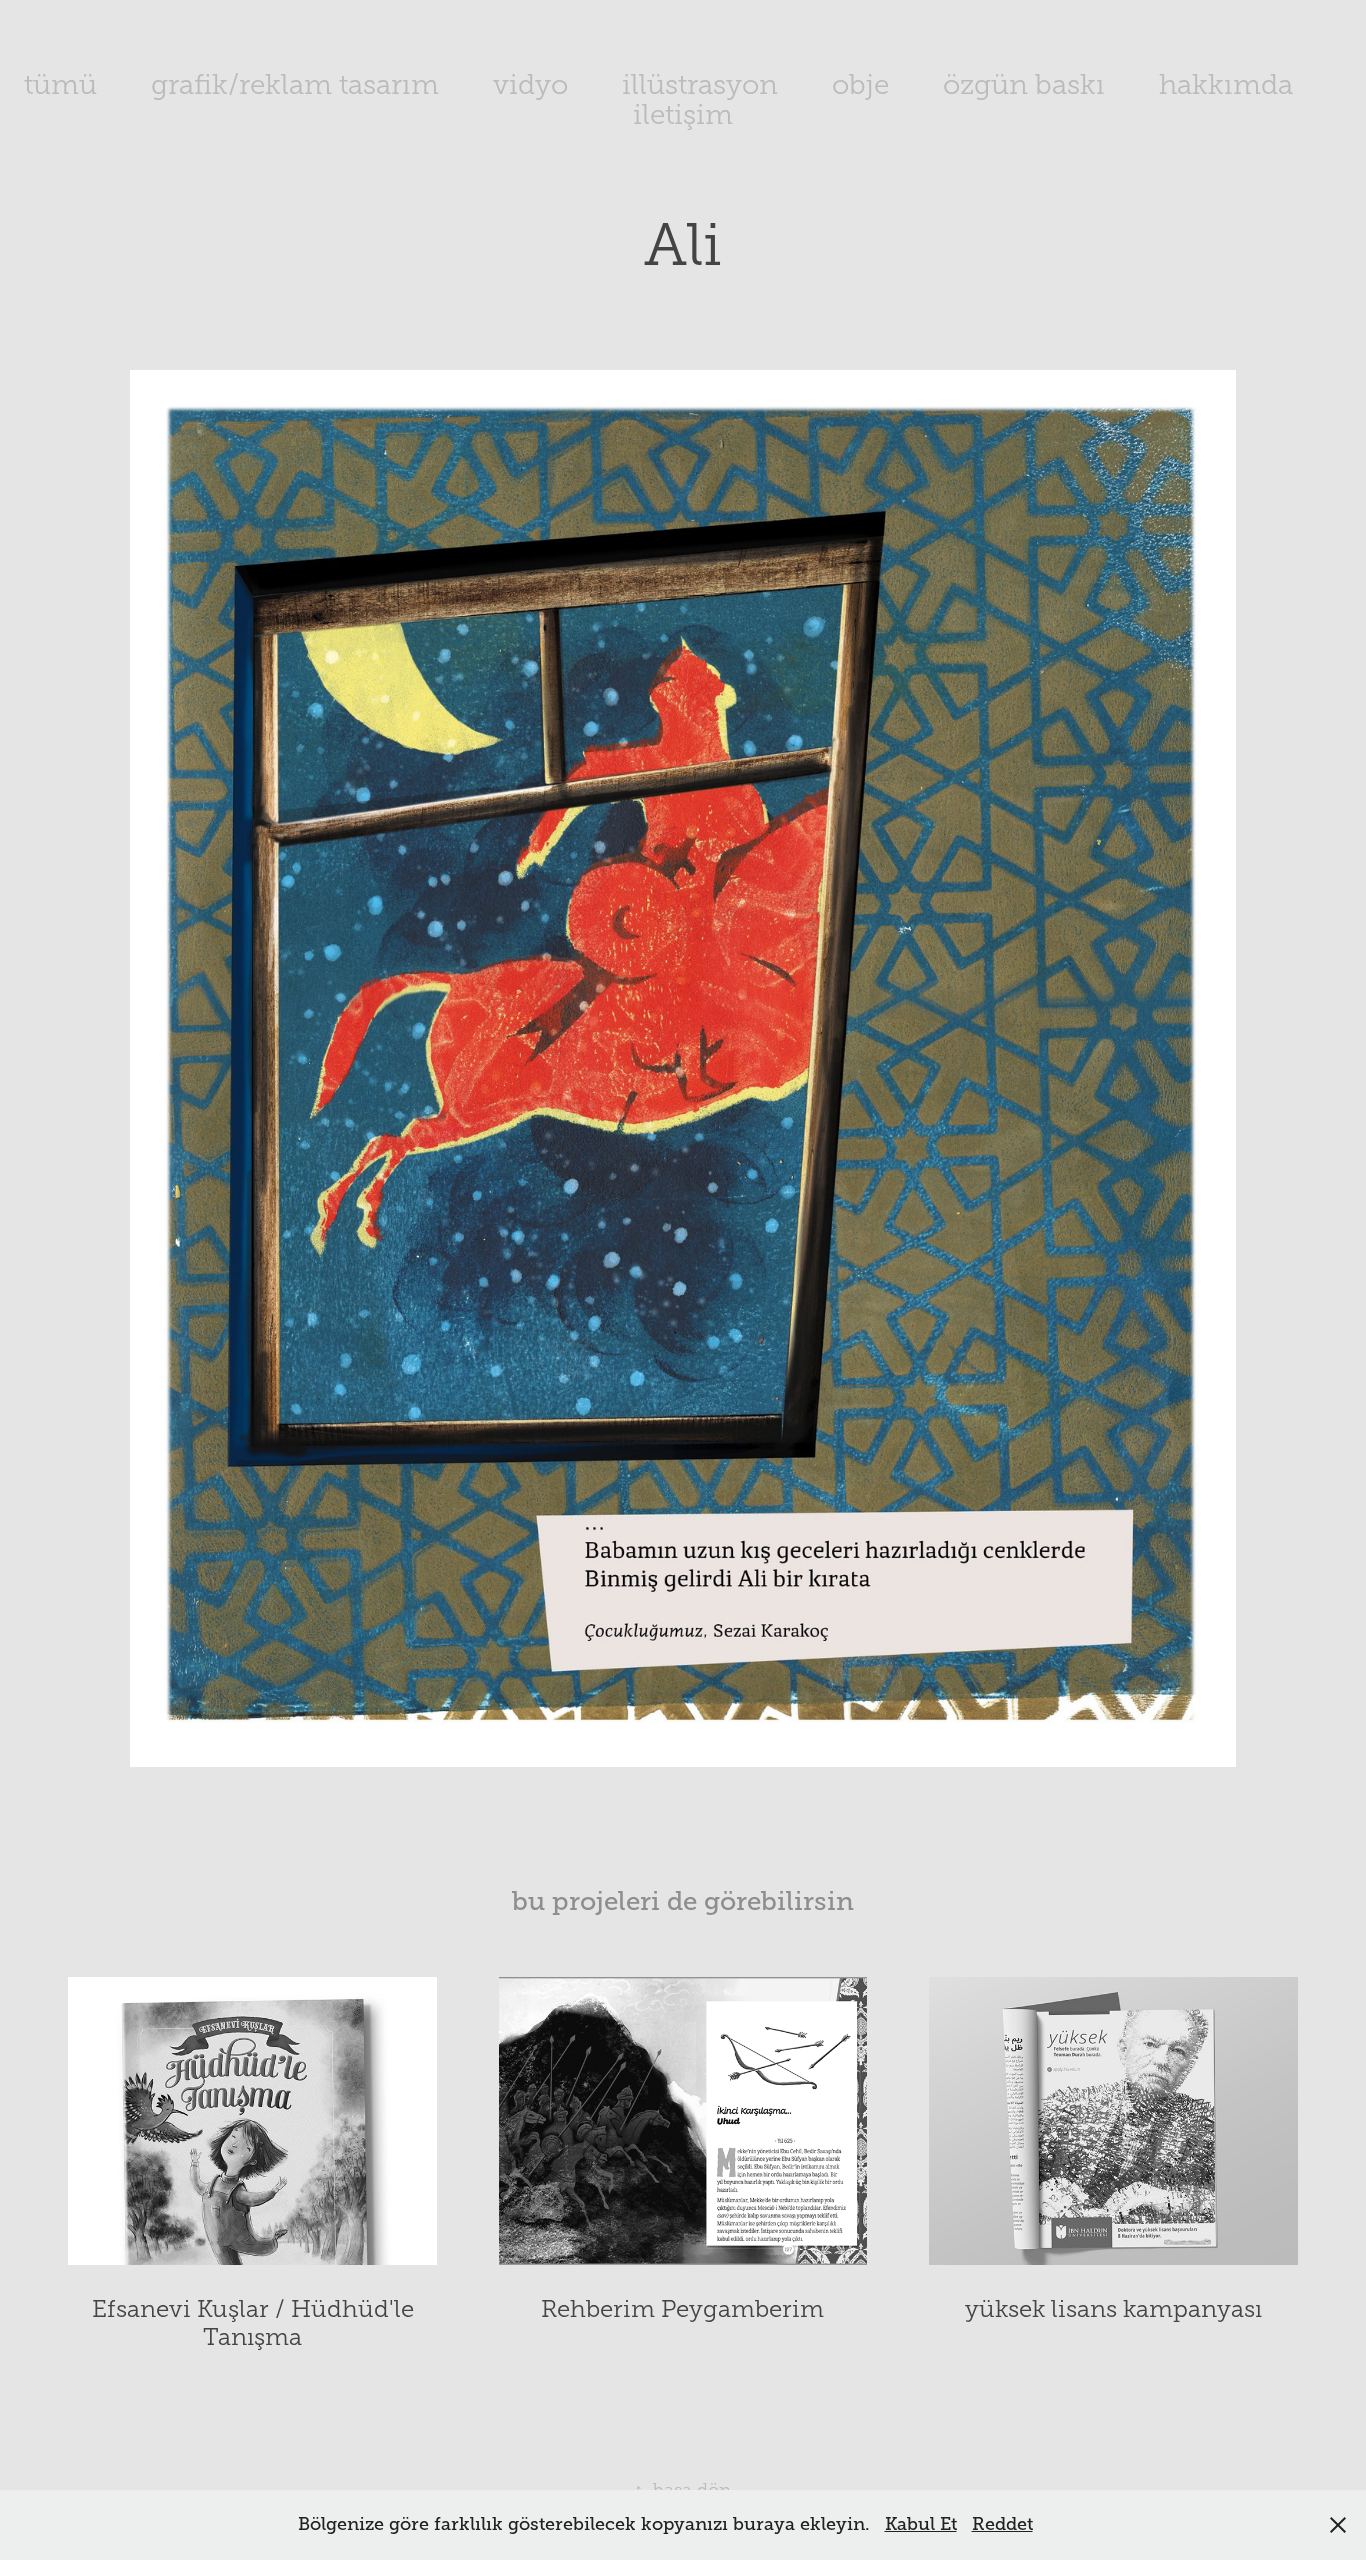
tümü (60, 84)
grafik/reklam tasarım (295, 84)
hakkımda (1226, 84)
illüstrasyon (700, 84)
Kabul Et (921, 2524)
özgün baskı (1024, 84)
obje (860, 84)
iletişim (683, 114)
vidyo (530, 84)
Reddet (1002, 2524)
